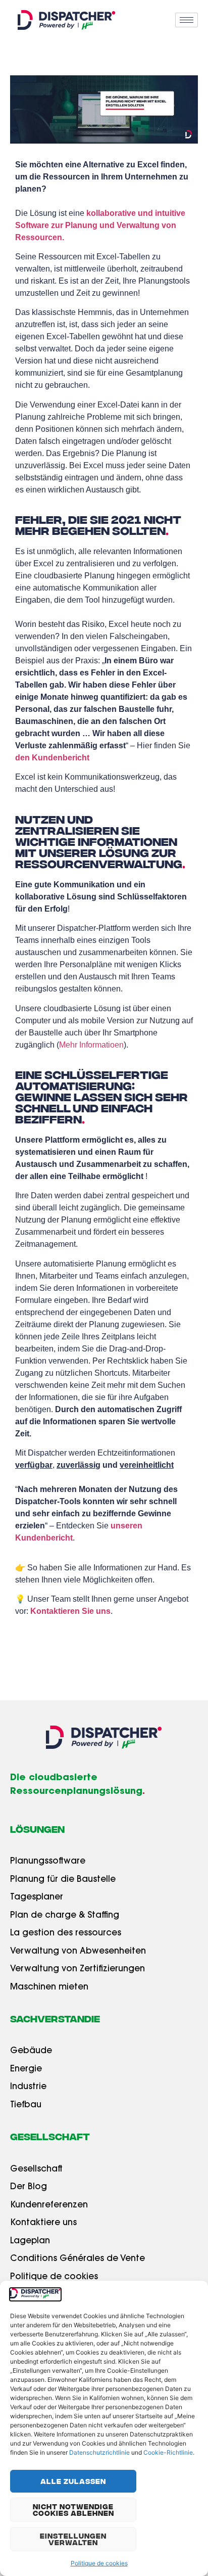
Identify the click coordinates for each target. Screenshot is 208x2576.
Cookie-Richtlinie (168, 2452)
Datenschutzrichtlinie (99, 2452)
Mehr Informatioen (91, 1045)
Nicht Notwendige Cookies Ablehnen (73, 2510)
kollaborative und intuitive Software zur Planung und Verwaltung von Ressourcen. (100, 225)
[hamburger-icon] (187, 20)
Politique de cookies (99, 2563)
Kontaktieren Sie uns (70, 1611)
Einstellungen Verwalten (73, 2539)
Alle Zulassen (73, 2481)
